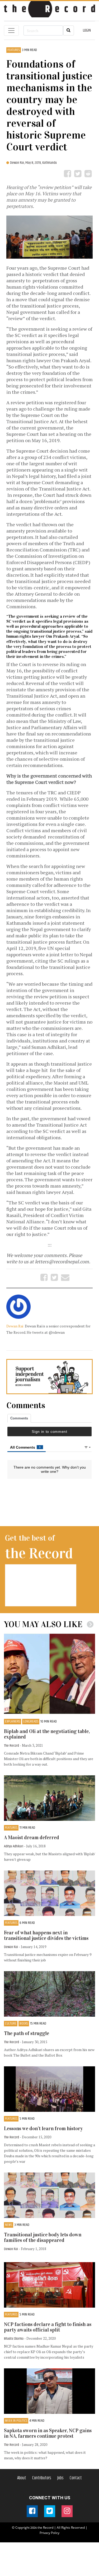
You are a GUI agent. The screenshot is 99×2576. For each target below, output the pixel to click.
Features (14, 50)
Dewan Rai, (18, 163)
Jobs (60, 2478)
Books (24, 2024)
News (9, 2225)
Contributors (42, 2478)
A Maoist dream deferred (32, 1838)
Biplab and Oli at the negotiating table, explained (47, 1734)
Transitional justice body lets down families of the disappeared (43, 2237)
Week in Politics (16, 2421)
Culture (11, 2024)
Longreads (31, 1722)
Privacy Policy (49, 2533)
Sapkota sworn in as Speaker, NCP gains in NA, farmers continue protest (48, 2433)
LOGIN (87, 30)
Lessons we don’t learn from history (43, 2128)
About (22, 2478)
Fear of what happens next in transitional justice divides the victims (46, 1935)
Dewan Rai (15, 1326)
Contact (76, 2478)
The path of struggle (27, 2033)
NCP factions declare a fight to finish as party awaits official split (48, 2327)
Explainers (13, 1722)
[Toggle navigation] (11, 30)
